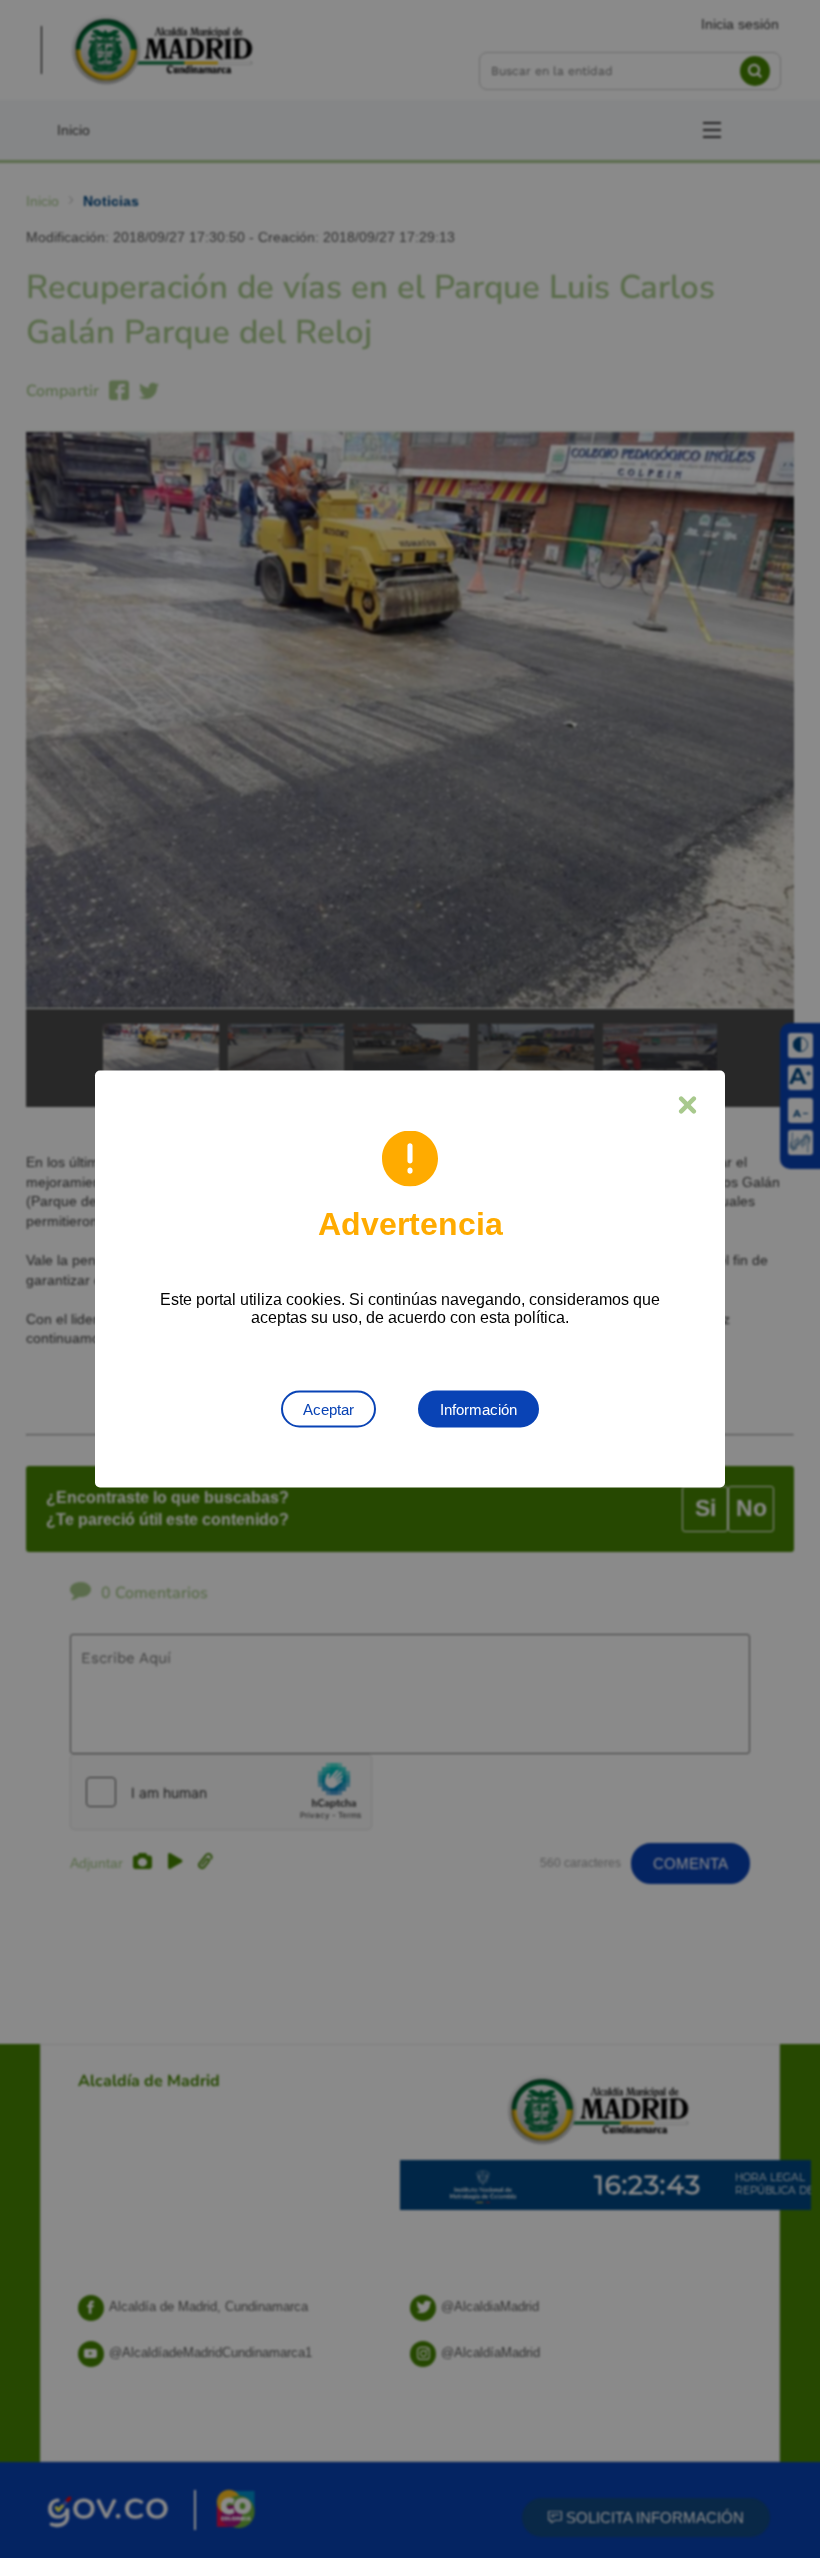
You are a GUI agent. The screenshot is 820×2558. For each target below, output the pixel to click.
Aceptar (328, 1409)
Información (478, 1409)
